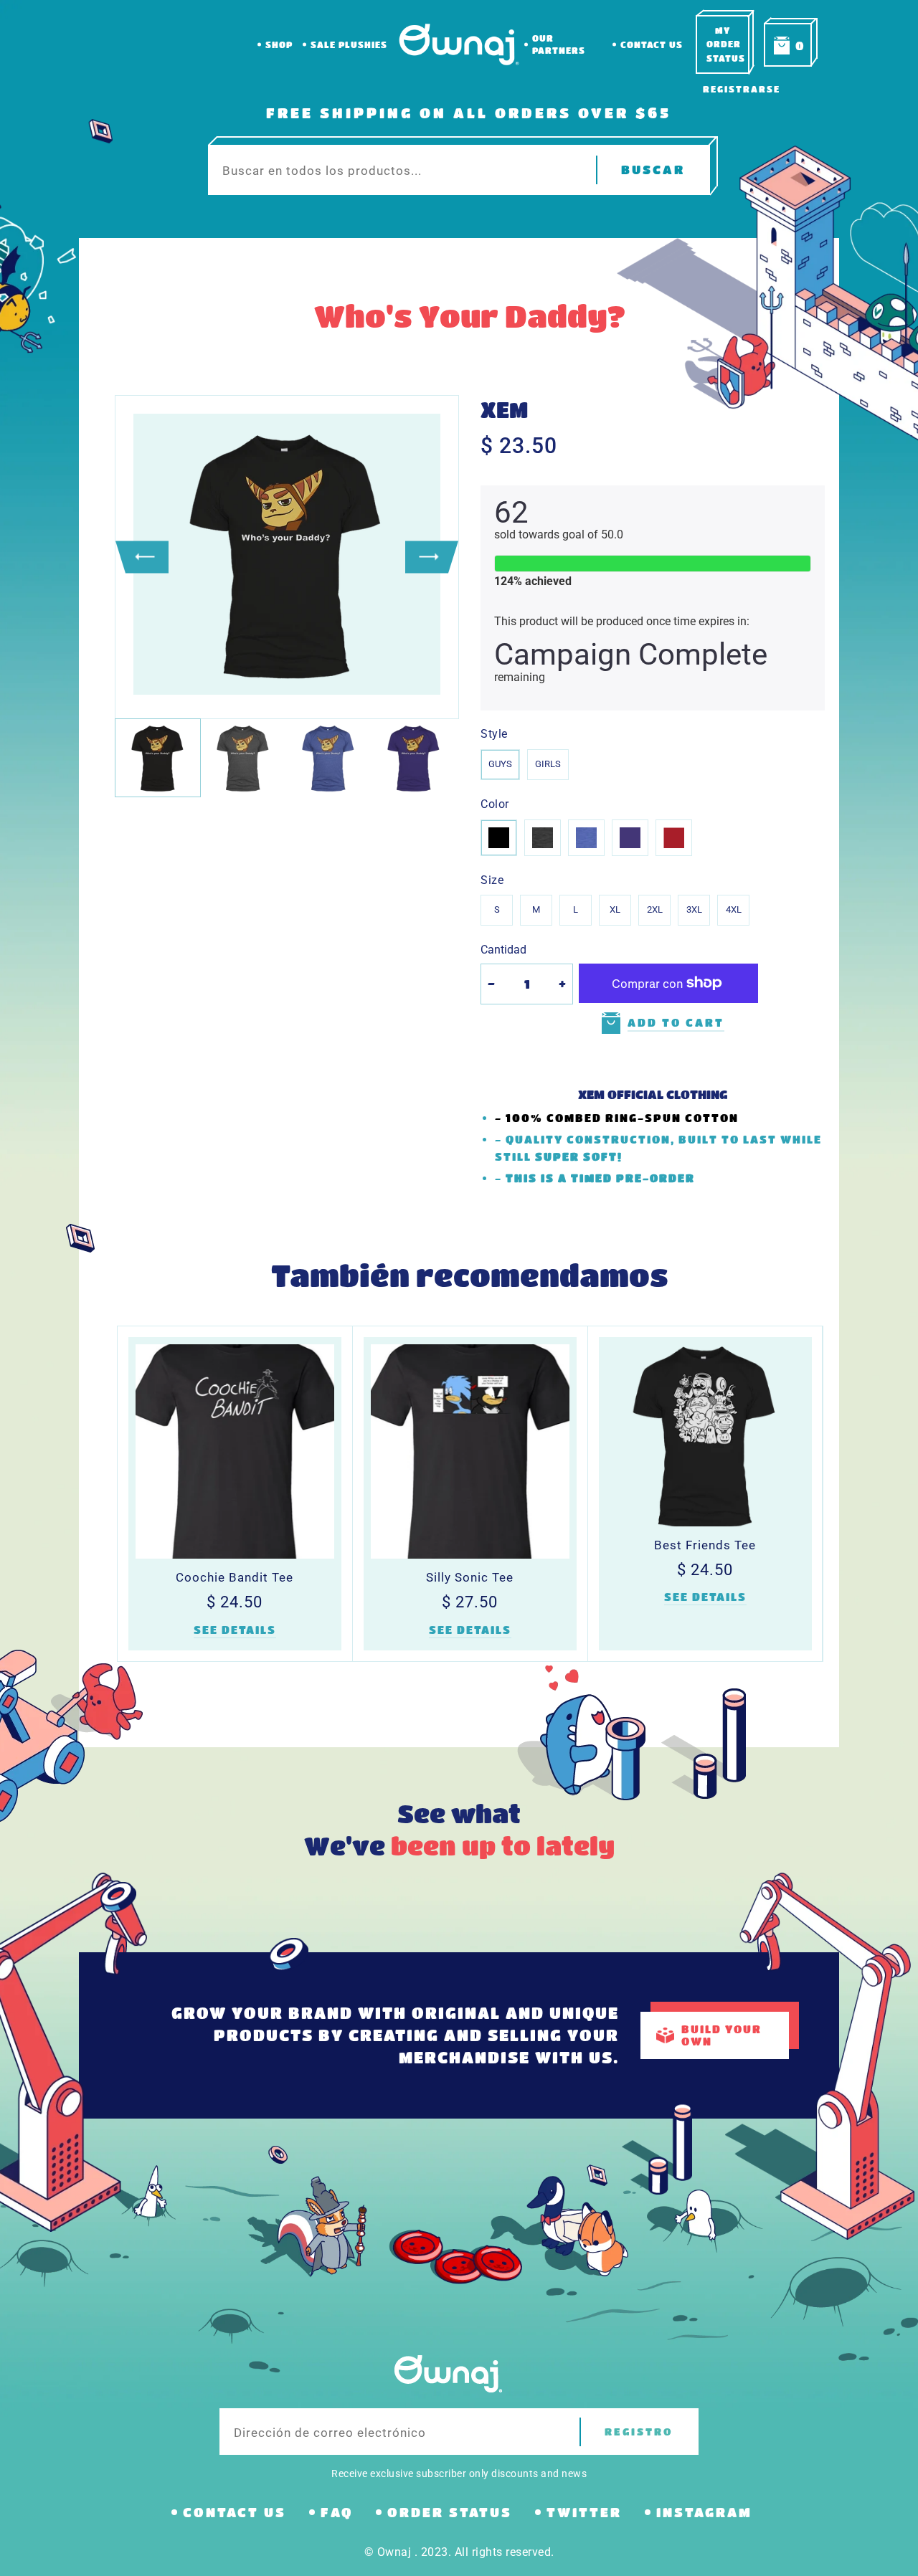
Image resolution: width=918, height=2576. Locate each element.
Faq (337, 2512)
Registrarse (742, 89)
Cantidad (503, 950)
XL (615, 909)
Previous (142, 557)
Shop (279, 44)
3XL (694, 909)
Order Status (450, 2512)
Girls (548, 764)
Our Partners (559, 44)
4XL (734, 909)
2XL (655, 909)
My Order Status (726, 44)
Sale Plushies (349, 44)
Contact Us (652, 44)
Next (432, 557)
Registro (639, 2432)
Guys (500, 764)
